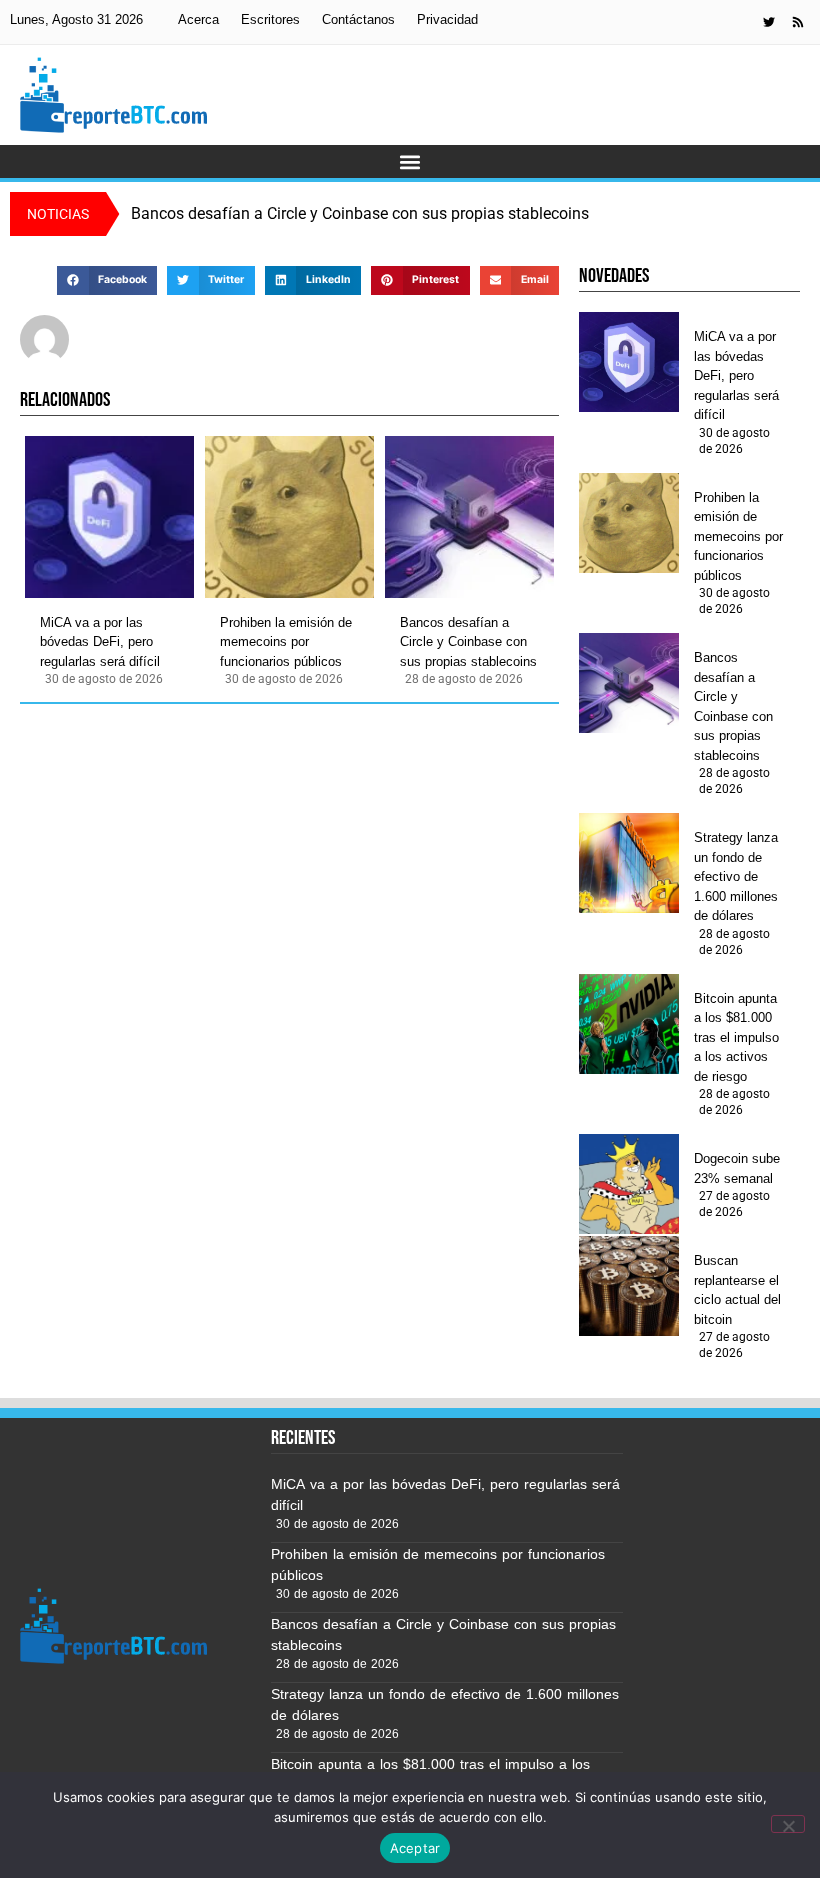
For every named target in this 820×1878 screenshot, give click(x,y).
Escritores (270, 19)
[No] (788, 1824)
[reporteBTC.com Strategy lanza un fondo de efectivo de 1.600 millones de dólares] (629, 863)
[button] (410, 161)
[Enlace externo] (769, 22)
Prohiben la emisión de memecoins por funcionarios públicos (286, 642)
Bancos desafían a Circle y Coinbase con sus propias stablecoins (468, 642)
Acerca (198, 19)
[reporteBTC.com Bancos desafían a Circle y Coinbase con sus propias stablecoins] (469, 517)
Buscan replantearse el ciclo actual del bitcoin (737, 1290)
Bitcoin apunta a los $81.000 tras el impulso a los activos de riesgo (736, 1037)
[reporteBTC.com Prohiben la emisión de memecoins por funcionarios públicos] (289, 517)
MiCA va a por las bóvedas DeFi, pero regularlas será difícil (100, 642)
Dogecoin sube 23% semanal (737, 1168)
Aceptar (415, 1848)
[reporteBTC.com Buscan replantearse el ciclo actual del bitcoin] (629, 1286)
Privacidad (447, 19)
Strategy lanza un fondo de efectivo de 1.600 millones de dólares (736, 876)
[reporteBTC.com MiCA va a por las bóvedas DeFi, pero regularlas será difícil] (109, 517)
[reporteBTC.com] (798, 22)
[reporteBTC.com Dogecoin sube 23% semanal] (629, 1184)
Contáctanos (358, 19)
